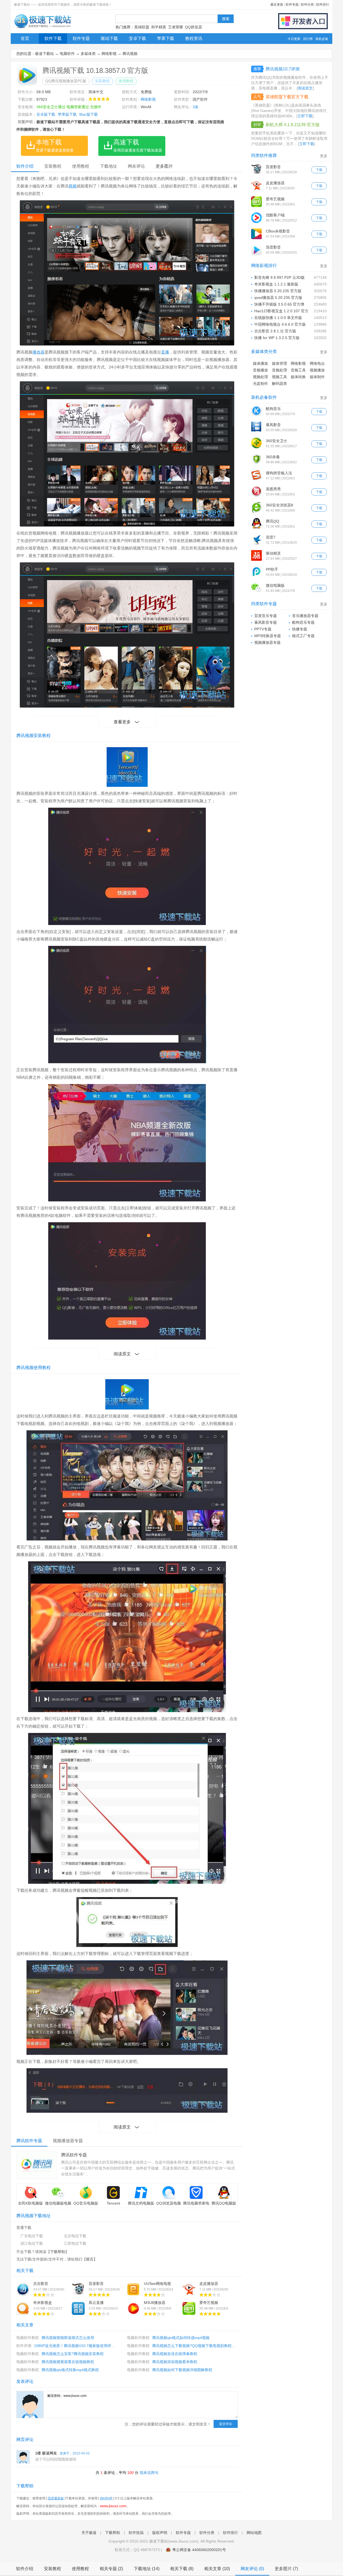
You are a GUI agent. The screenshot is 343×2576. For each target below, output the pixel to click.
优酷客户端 (275, 215)
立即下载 (305, 116)
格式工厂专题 (303, 636)
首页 (25, 38)
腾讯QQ (273, 521)
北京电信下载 (75, 2236)
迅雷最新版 (56, 2498)
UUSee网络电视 (157, 2284)
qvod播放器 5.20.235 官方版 (278, 298)
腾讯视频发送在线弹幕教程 (175, 2354)
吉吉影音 (41, 2284)
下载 (319, 170)
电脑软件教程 (28, 2338)
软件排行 (323, 5)
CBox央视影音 (278, 231)
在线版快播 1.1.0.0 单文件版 (278, 318)
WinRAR (106, 2498)
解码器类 (279, 383)
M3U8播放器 (155, 2303)
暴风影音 (273, 425)
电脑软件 (67, 54)
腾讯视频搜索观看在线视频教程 (68, 2362)
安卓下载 (137, 38)
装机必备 (322, 39)
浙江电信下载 (32, 2243)
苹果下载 (166, 38)
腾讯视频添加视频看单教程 (175, 2362)
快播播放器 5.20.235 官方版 (278, 291)
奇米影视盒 (43, 2303)
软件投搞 (136, 2533)
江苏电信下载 (75, 2243)
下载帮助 (58, 2252)
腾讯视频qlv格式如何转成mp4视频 (181, 2338)
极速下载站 (44, 54)
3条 (196, 107)
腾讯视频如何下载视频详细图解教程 (182, 2370)
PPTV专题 (263, 629)
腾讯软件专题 (74, 2155)
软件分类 (307, 5)
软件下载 (53, 38)
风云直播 (96, 2303)
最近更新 (277, 5)
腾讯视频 (130, 54)
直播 (165, 352)
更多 (324, 156)
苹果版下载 (67, 114)
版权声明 (160, 2533)
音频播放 (260, 370)
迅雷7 (271, 537)
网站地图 (254, 2533)
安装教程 (102, 81)
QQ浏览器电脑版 (169, 2206)
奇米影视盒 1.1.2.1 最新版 (276, 284)
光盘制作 (260, 383)
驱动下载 (109, 38)
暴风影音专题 (266, 622)
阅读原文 (122, 1354)
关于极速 (89, 2533)
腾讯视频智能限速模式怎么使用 (68, 2338)
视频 (73, 186)
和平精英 (159, 27)
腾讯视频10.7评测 (283, 69)
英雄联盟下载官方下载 (287, 97)
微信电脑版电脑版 (58, 2206)
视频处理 (260, 377)
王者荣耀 (176, 27)
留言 (90, 2259)
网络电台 (317, 363)
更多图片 (164, 166)
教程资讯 (194, 38)
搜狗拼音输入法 (279, 473)
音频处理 (279, 370)
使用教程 (126, 81)
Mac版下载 (89, 114)
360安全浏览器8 (279, 505)
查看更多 (122, 722)
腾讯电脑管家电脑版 (196, 2206)
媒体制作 (317, 377)
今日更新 (294, 39)
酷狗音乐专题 (303, 622)
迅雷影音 (273, 247)
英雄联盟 (142, 27)
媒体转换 (298, 377)
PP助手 (272, 569)
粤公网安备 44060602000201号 (199, 2550)
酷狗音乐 (273, 409)
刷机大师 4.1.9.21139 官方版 (293, 125)
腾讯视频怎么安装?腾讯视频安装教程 (73, 2354)
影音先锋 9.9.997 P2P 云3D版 (279, 277)
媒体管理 (279, 363)
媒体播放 (260, 363)
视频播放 (317, 370)
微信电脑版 (275, 585)
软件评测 (24, 2346)
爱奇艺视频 (209, 2303)
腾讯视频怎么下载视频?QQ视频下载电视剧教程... (193, 2346)
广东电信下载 (32, 2236)
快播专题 (300, 629)
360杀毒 (273, 457)
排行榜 (308, 39)
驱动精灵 (273, 553)
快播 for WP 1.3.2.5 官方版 (277, 338)
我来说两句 (149, 2473)
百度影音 (96, 2284)
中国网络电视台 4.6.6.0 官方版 (280, 324)
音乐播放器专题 (305, 616)
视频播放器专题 (267, 642)
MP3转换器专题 (268, 636)
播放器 (38, 352)
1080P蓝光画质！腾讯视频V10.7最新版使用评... (74, 2346)
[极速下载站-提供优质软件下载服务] (42, 28)
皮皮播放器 (209, 2284)
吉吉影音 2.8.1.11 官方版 (275, 331)
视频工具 (279, 377)
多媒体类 (88, 54)
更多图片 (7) (286, 2569)
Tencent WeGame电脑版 (113, 2206)
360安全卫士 (277, 441)
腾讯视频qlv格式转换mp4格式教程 (70, 2370)
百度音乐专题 (266, 616)
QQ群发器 (193, 27)
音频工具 (298, 370)
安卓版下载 (46, 114)
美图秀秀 (273, 489)
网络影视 (109, 54)
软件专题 (292, 5)
